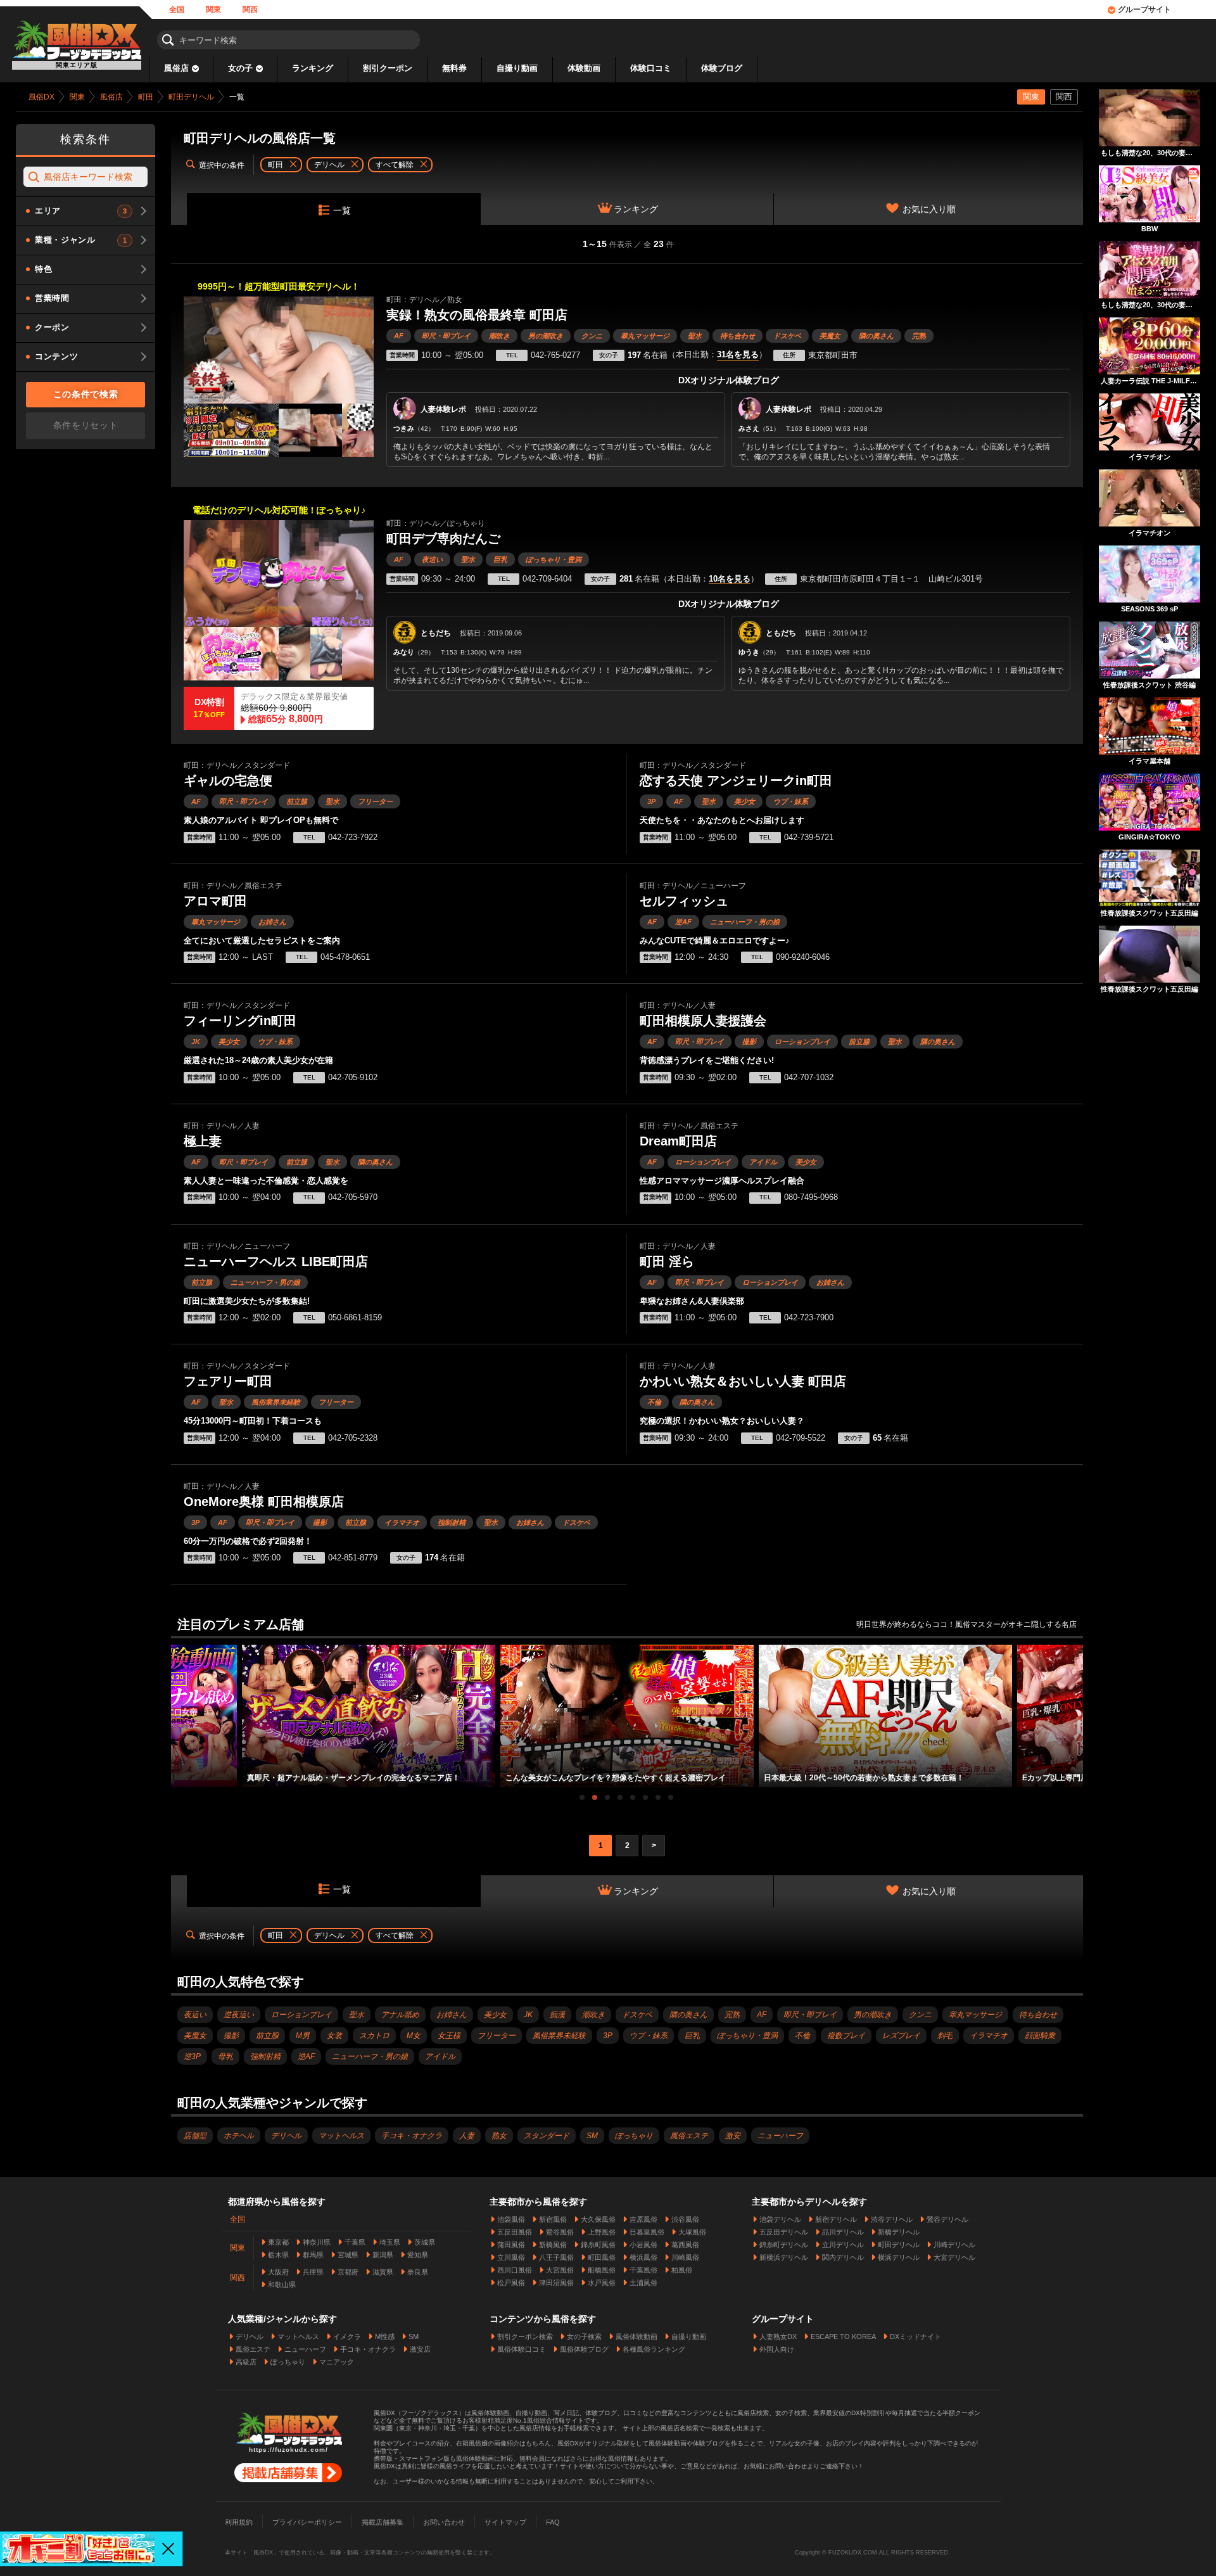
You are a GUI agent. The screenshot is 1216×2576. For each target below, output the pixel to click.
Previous (177, 1705)
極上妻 (203, 1141)
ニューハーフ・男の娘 (745, 922)
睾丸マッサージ (645, 336)
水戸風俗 (602, 2283)
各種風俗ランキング (654, 2349)
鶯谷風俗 (560, 2232)
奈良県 (418, 2272)
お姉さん (272, 922)
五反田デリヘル (784, 2232)
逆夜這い (239, 2015)
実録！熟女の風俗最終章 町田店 (477, 315)
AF (399, 336)
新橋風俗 (553, 2245)
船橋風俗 (602, 2270)
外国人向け (777, 2349)
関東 (213, 10)
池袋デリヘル (780, 2219)
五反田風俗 (515, 2232)
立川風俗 (511, 2257)
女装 (334, 2036)
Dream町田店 (678, 1141)
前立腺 (297, 801)
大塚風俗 (692, 2232)
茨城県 (425, 2242)
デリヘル (286, 2136)
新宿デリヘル (836, 2219)
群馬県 (313, 2255)
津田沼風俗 (556, 2283)
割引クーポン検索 (525, 2337)
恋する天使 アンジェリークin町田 (736, 781)
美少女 (744, 801)
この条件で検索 (86, 394)
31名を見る (738, 355)
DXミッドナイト (915, 2337)
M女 (414, 2036)
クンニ (592, 336)
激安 (733, 2136)
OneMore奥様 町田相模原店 (264, 1502)
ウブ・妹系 (791, 801)
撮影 (749, 1042)
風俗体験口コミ (522, 2349)
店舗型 (195, 2136)
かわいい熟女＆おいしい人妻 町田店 (743, 1381)
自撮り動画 (517, 68)
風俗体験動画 (636, 2337)
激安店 (420, 2349)
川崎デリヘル (954, 2245)
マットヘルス (341, 2136)
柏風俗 (682, 2270)
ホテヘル (239, 2136)
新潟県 (383, 2255)
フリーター (375, 801)
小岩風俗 (643, 2245)
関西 (250, 10)
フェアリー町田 (228, 1381)
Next (1077, 1705)
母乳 (225, 2056)
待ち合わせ (738, 336)
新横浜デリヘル (784, 2257)
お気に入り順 (929, 209)
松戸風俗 (511, 2283)
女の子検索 (584, 2337)
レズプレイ (901, 2036)
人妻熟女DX (778, 2337)
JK (196, 1042)
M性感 (385, 2337)
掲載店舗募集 (383, 2522)
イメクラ (347, 2337)
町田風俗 (602, 2257)
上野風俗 (602, 2232)
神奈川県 (317, 2242)
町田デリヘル (899, 2245)
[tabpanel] (627, 1716)
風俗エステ (689, 2136)
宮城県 (348, 2255)
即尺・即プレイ (446, 336)
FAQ (553, 2522)
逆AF (683, 922)
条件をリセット (86, 425)
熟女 (499, 2136)
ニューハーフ (780, 2136)
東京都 (278, 2242)
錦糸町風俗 (598, 2245)
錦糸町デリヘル (784, 2245)
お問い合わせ (444, 2522)
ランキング (313, 68)
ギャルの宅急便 (228, 781)
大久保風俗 (598, 2219)
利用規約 (239, 2522)
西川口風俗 (515, 2270)
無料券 (454, 68)
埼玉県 (390, 2242)
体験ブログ (722, 68)
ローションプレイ (802, 1042)
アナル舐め (400, 2015)
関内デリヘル (843, 2257)
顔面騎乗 (1040, 2036)
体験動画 (584, 68)
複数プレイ (846, 2036)
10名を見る (730, 579)
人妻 (467, 2136)
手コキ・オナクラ (412, 2136)
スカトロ (374, 2036)
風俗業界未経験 (276, 1402)
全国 (177, 10)
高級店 (246, 2362)
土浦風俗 (643, 2283)
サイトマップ (505, 2522)
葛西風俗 (685, 2245)
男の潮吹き (546, 336)
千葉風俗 (643, 2270)
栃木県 (278, 2255)
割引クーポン (388, 68)
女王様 (449, 2036)
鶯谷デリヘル (947, 2219)
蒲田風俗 (511, 2245)
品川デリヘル (843, 2232)
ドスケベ (787, 336)
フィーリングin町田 (240, 1021)
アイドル (763, 1162)
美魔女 (830, 336)
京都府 (348, 2272)
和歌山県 (282, 2285)
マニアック (337, 2362)
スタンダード (547, 2136)
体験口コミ (651, 68)
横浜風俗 (643, 2257)
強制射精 (452, 1522)
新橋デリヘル (899, 2232)
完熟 (919, 336)
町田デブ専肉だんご (443, 539)
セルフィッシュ (684, 901)
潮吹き (499, 336)
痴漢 (557, 2015)
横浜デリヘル (899, 2257)
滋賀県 (383, 2272)
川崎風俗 (685, 2257)
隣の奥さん (876, 336)
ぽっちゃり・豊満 (554, 559)
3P (651, 801)
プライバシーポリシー (307, 2522)
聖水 (695, 336)
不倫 (654, 1402)
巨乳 (500, 559)
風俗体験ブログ (584, 2349)
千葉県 (355, 2242)
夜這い (432, 559)
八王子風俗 (556, 2257)
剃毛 (945, 2036)
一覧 (342, 210)
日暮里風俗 (647, 2232)
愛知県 (418, 2255)
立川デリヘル (843, 2245)
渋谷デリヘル (892, 2219)
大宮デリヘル (954, 2257)
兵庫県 (313, 2272)
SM (592, 2136)
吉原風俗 (643, 2219)
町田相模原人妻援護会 (703, 1021)
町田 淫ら (667, 1261)
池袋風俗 (511, 2219)
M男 (303, 2036)
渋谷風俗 (685, 2219)
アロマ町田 (215, 901)
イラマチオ (402, 1522)
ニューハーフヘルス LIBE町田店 (276, 1261)
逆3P (192, 2056)
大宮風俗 (560, 2270)
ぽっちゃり (634, 2136)
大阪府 (278, 2272)
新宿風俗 (553, 2219)
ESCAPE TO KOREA (843, 2337)
